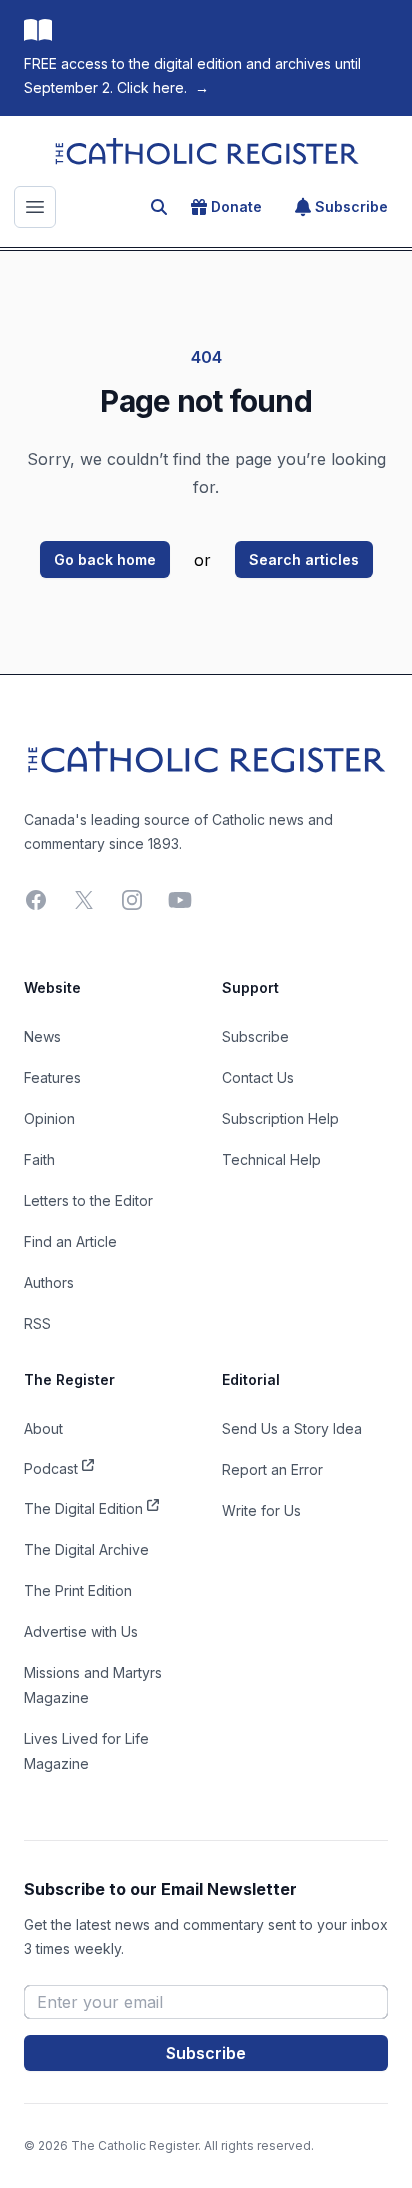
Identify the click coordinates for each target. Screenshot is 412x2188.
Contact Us (258, 1077)
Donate (236, 206)
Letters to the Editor (88, 1200)
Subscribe (351, 206)
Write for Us (261, 1510)
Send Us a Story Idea (292, 1428)
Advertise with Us (81, 1631)
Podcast (51, 1468)
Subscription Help (280, 1118)
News (42, 1036)
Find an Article (70, 1241)
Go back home (105, 559)
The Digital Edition (83, 1508)
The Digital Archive (86, 1549)
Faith (39, 1159)
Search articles (304, 559)
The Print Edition (78, 1590)
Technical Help (271, 1159)
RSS (37, 1323)
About (43, 1428)
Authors (49, 1282)
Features (52, 1077)
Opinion (49, 1118)
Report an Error (272, 1469)
